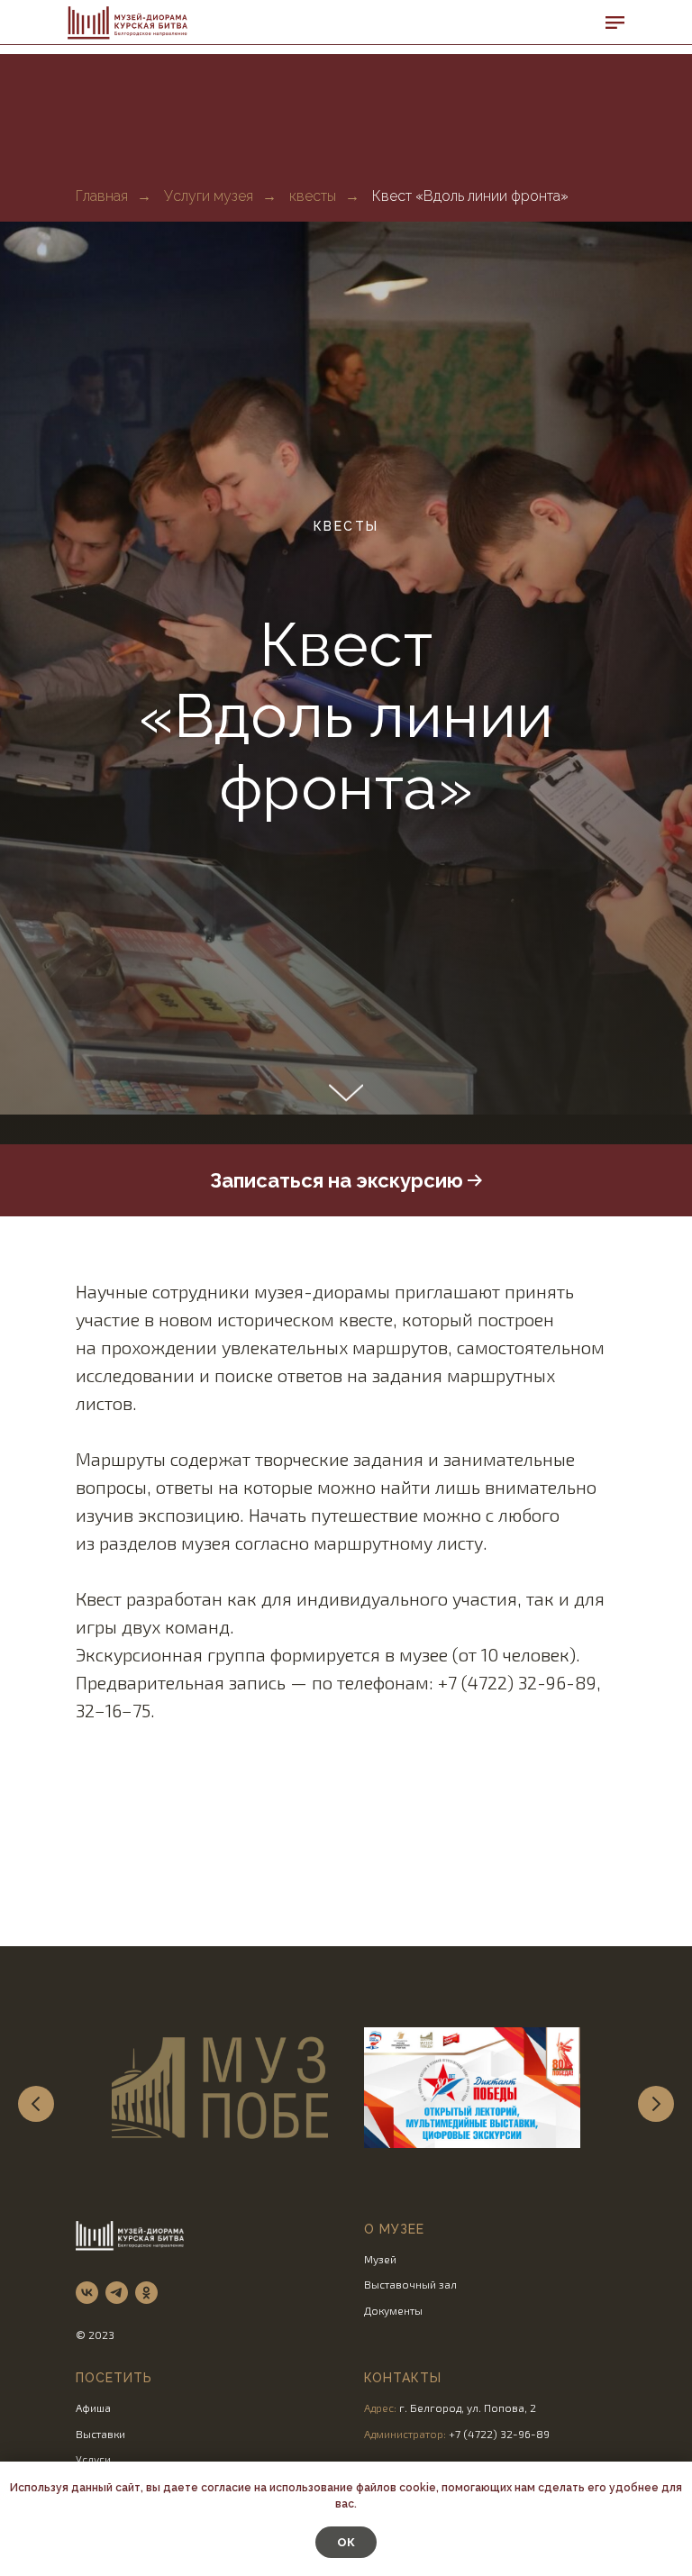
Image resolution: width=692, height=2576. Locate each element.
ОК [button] (346, 2542)
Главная (102, 196)
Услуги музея (209, 196)
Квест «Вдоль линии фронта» (470, 196)
